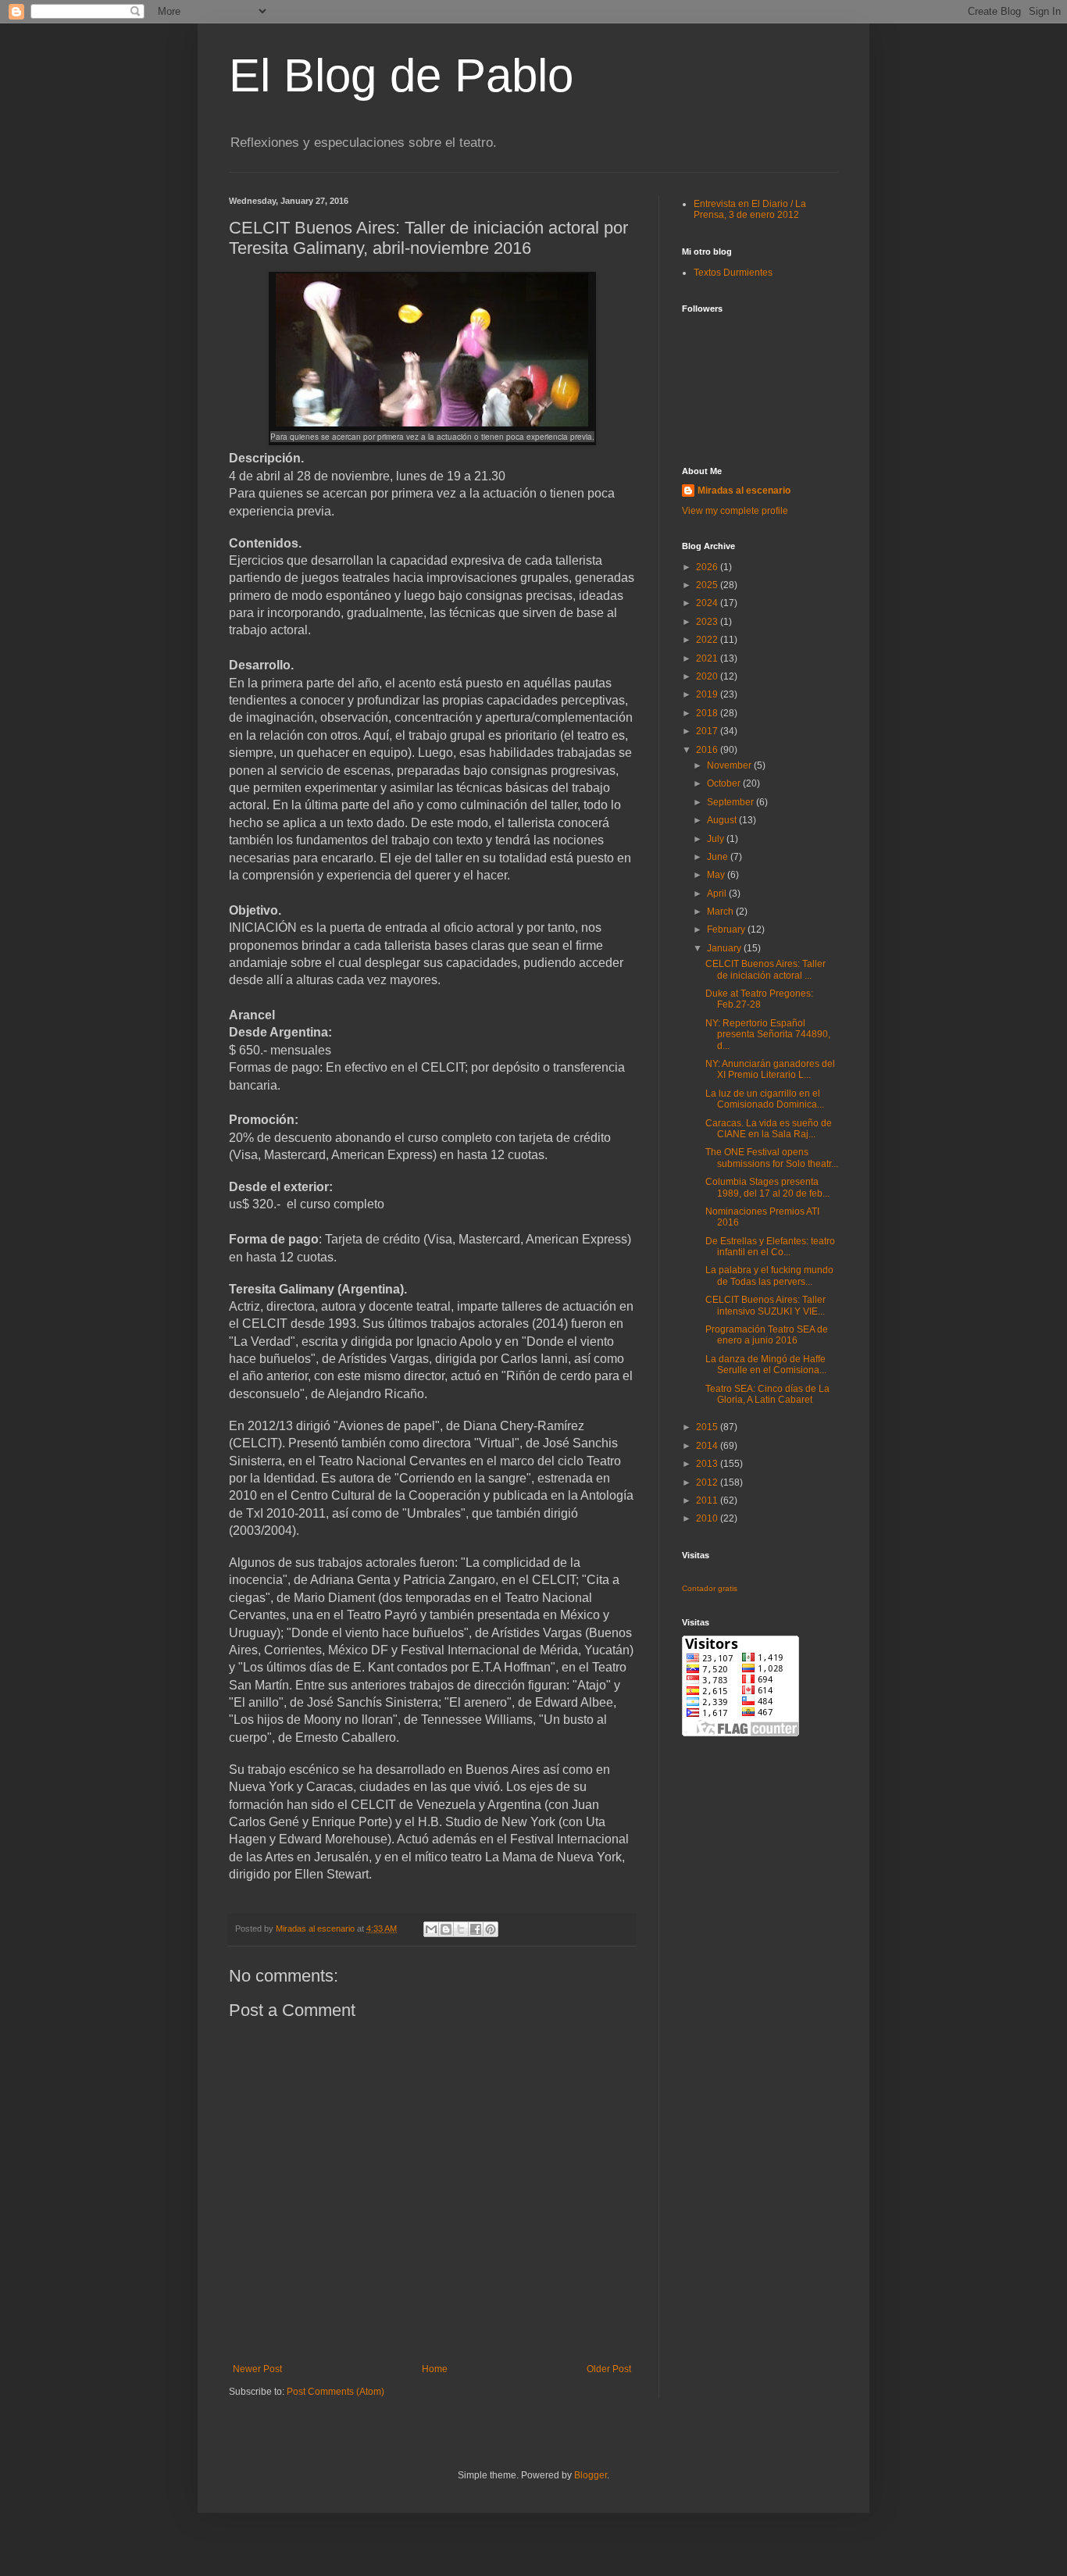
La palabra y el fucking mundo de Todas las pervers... (769, 1276)
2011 (708, 1500)
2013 (708, 1464)
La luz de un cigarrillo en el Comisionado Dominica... (765, 1099)
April (718, 894)
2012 (708, 1482)
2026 (708, 567)
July (717, 839)
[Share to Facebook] (476, 1929)
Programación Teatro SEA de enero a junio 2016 (767, 1335)
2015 (708, 1427)
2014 (708, 1446)
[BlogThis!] (446, 1929)
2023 (708, 622)
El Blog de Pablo (401, 75)
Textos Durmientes (733, 273)
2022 (708, 640)
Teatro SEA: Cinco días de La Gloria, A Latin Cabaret (767, 1394)
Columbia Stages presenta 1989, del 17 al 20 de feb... (767, 1187)
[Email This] (431, 1929)
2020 (708, 676)
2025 (708, 585)
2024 (708, 603)
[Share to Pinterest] (491, 1929)
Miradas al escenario (744, 491)
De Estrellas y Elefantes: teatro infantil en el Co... (770, 1247)
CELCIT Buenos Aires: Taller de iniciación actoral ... (765, 969)
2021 (708, 658)
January (725, 948)
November (730, 765)
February (727, 929)
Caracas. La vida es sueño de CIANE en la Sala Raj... (769, 1129)
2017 (708, 731)
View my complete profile (735, 511)
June (719, 857)
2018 (708, 713)
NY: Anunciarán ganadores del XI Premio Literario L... (770, 1069)
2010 (708, 1518)
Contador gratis (710, 1588)
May (717, 875)
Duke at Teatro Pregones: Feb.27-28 (759, 999)
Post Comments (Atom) (335, 2392)
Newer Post (257, 2369)
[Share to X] (461, 1929)
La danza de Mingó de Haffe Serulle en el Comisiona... (766, 1365)
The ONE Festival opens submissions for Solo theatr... (772, 1158)
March (721, 912)
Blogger (591, 2475)
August (723, 820)
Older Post (609, 2369)
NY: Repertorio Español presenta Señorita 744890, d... (768, 1035)
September (732, 802)
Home (435, 2369)
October (725, 783)
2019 (708, 694)
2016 (708, 750)
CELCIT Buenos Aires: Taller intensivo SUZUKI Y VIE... (765, 1305)
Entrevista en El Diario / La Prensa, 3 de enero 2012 (750, 209)
